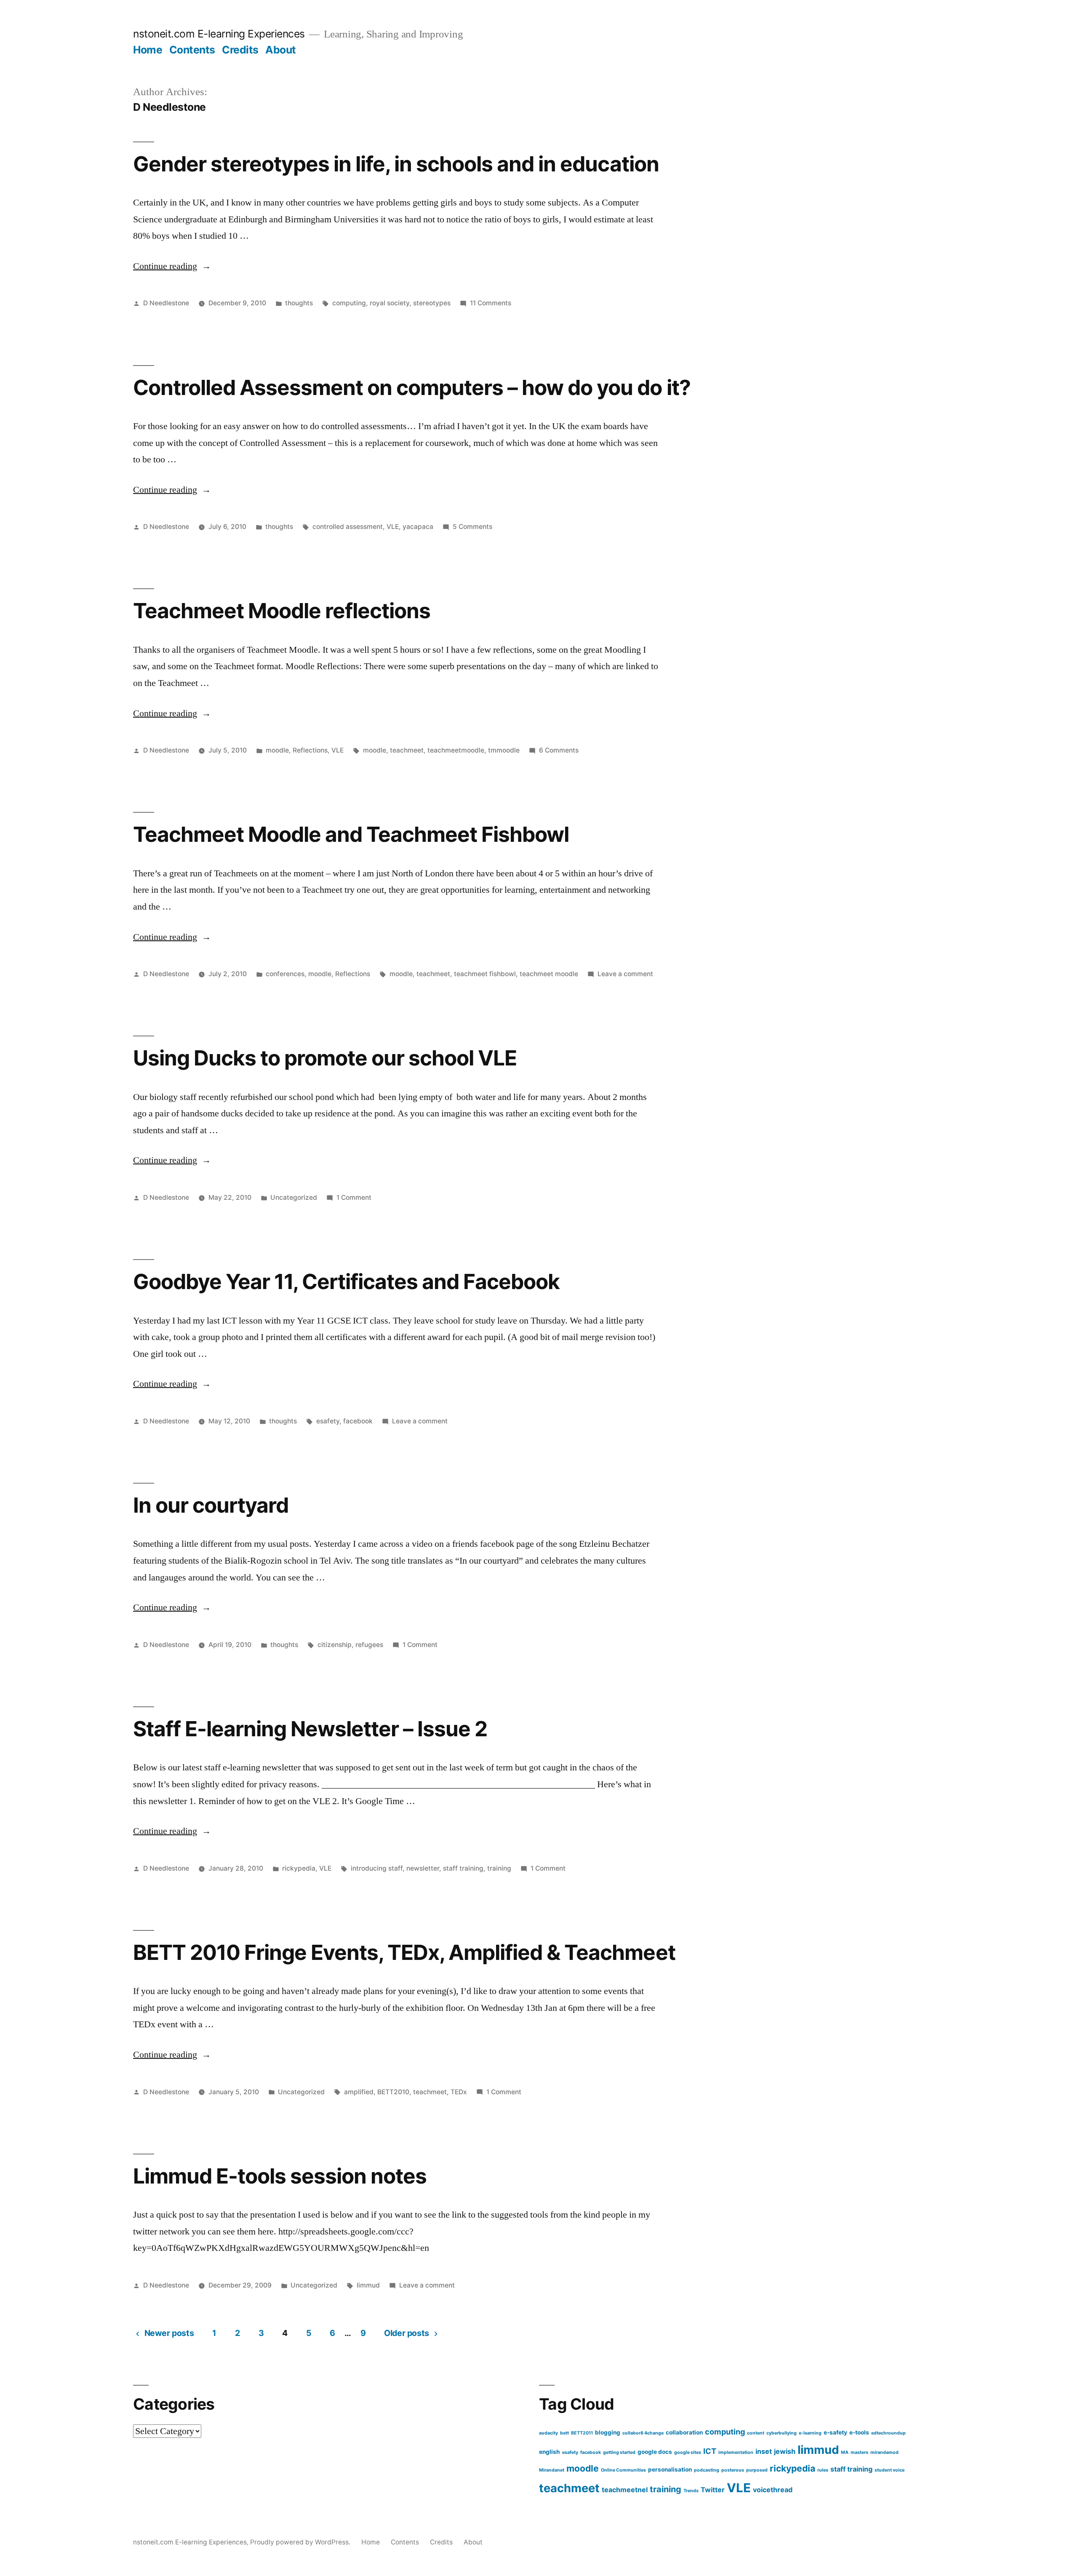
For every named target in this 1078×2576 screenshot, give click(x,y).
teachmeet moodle (549, 974)
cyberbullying (782, 2433)
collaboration (684, 2432)
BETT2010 (393, 2092)
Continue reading (172, 266)
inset (764, 2451)
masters (859, 2452)
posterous (733, 2470)
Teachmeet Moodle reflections (282, 611)
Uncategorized (294, 1197)
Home (148, 50)
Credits (240, 50)
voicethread (773, 2490)
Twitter (713, 2490)
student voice (890, 2470)
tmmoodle (504, 750)
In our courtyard (211, 1505)
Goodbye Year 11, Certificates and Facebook (346, 1281)
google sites (688, 2452)
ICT (710, 2451)
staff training (463, 1868)
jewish (785, 2451)
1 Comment (354, 1197)
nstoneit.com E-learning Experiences (219, 34)
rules (823, 2470)
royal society (390, 303)
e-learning (810, 2433)
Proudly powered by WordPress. (301, 2542)
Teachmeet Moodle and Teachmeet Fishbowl (351, 834)
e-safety (835, 2432)
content (756, 2433)
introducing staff (377, 1868)
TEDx (459, 2092)
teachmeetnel (625, 2490)
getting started (619, 2452)
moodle (277, 750)
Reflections (310, 750)
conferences (285, 974)
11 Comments (491, 303)
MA (845, 2452)
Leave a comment (625, 974)
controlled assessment (348, 527)
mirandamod (885, 2452)
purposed (757, 2470)
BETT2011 (582, 2433)
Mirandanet (552, 2470)
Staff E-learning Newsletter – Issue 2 (310, 1729)
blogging (608, 2432)
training (499, 1868)
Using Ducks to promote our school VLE (325, 1058)
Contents (192, 50)
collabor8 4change (643, 2433)
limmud (368, 2285)
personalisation (670, 2469)
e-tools (859, 2432)
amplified (359, 2092)
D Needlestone (166, 303)
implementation (736, 2452)
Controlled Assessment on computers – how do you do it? (412, 387)
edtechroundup (889, 2433)
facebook (358, 1421)
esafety (328, 1421)
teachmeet (407, 750)
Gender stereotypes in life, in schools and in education (396, 164)
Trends (691, 2491)
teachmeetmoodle (456, 750)
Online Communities (623, 2470)
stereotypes (432, 303)
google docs (655, 2452)
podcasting (707, 2470)
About (281, 50)
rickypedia (299, 1868)
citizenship (335, 1645)
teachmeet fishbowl (485, 974)
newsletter (423, 1868)
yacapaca (418, 527)
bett (564, 2433)
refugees (369, 1645)
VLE (393, 527)
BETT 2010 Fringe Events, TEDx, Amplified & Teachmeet (404, 1952)
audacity (548, 2433)
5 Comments (472, 527)
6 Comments (559, 750)
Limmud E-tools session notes (280, 2176)
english (550, 2452)
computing (349, 303)
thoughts (299, 303)
